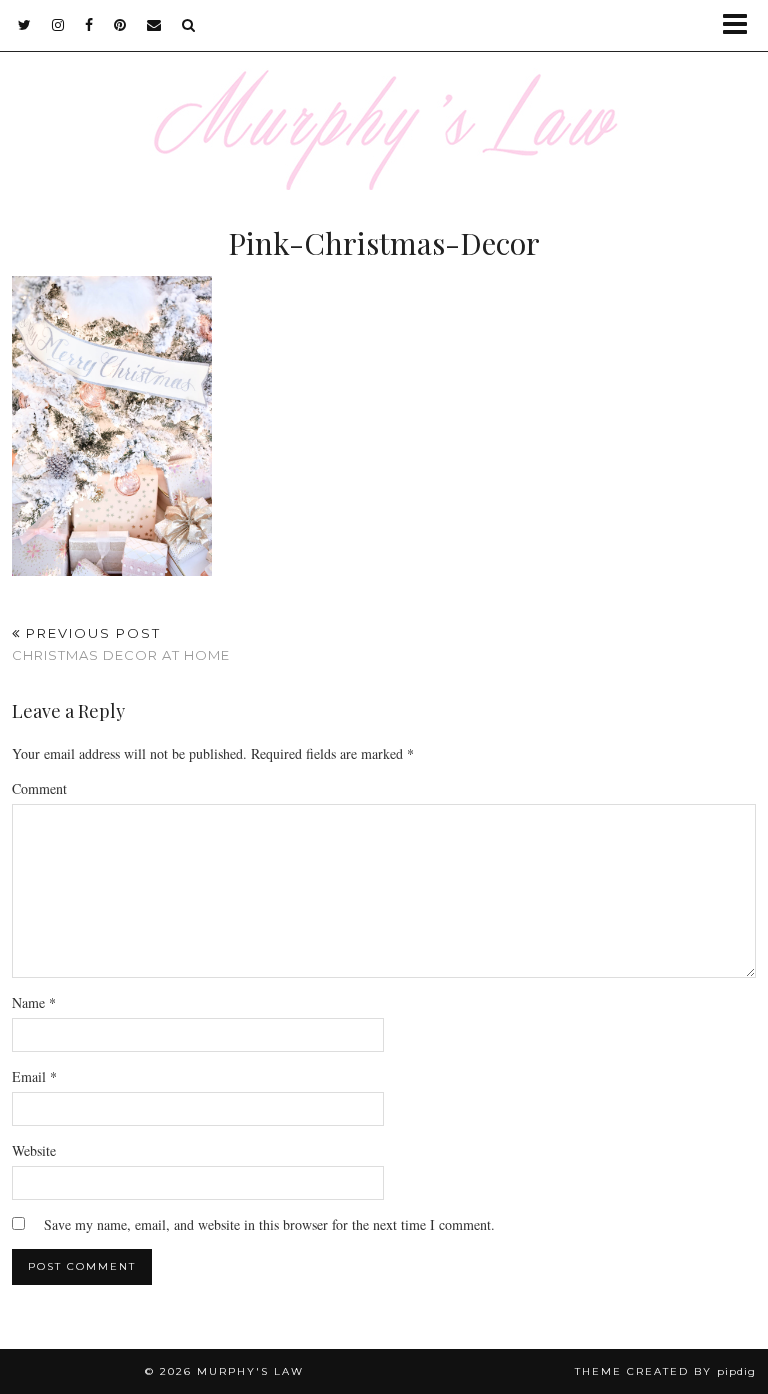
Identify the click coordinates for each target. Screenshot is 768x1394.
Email (34, 1076)
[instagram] (58, 25)
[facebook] (89, 25)
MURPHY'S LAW (250, 1371)
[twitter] (25, 25)
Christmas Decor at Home (121, 644)
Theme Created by (665, 1371)
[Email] (154, 25)
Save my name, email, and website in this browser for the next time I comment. (269, 1224)
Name (34, 1002)
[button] (741, 25)
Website (34, 1150)
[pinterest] (120, 25)
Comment (39, 788)
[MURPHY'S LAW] (384, 95)
